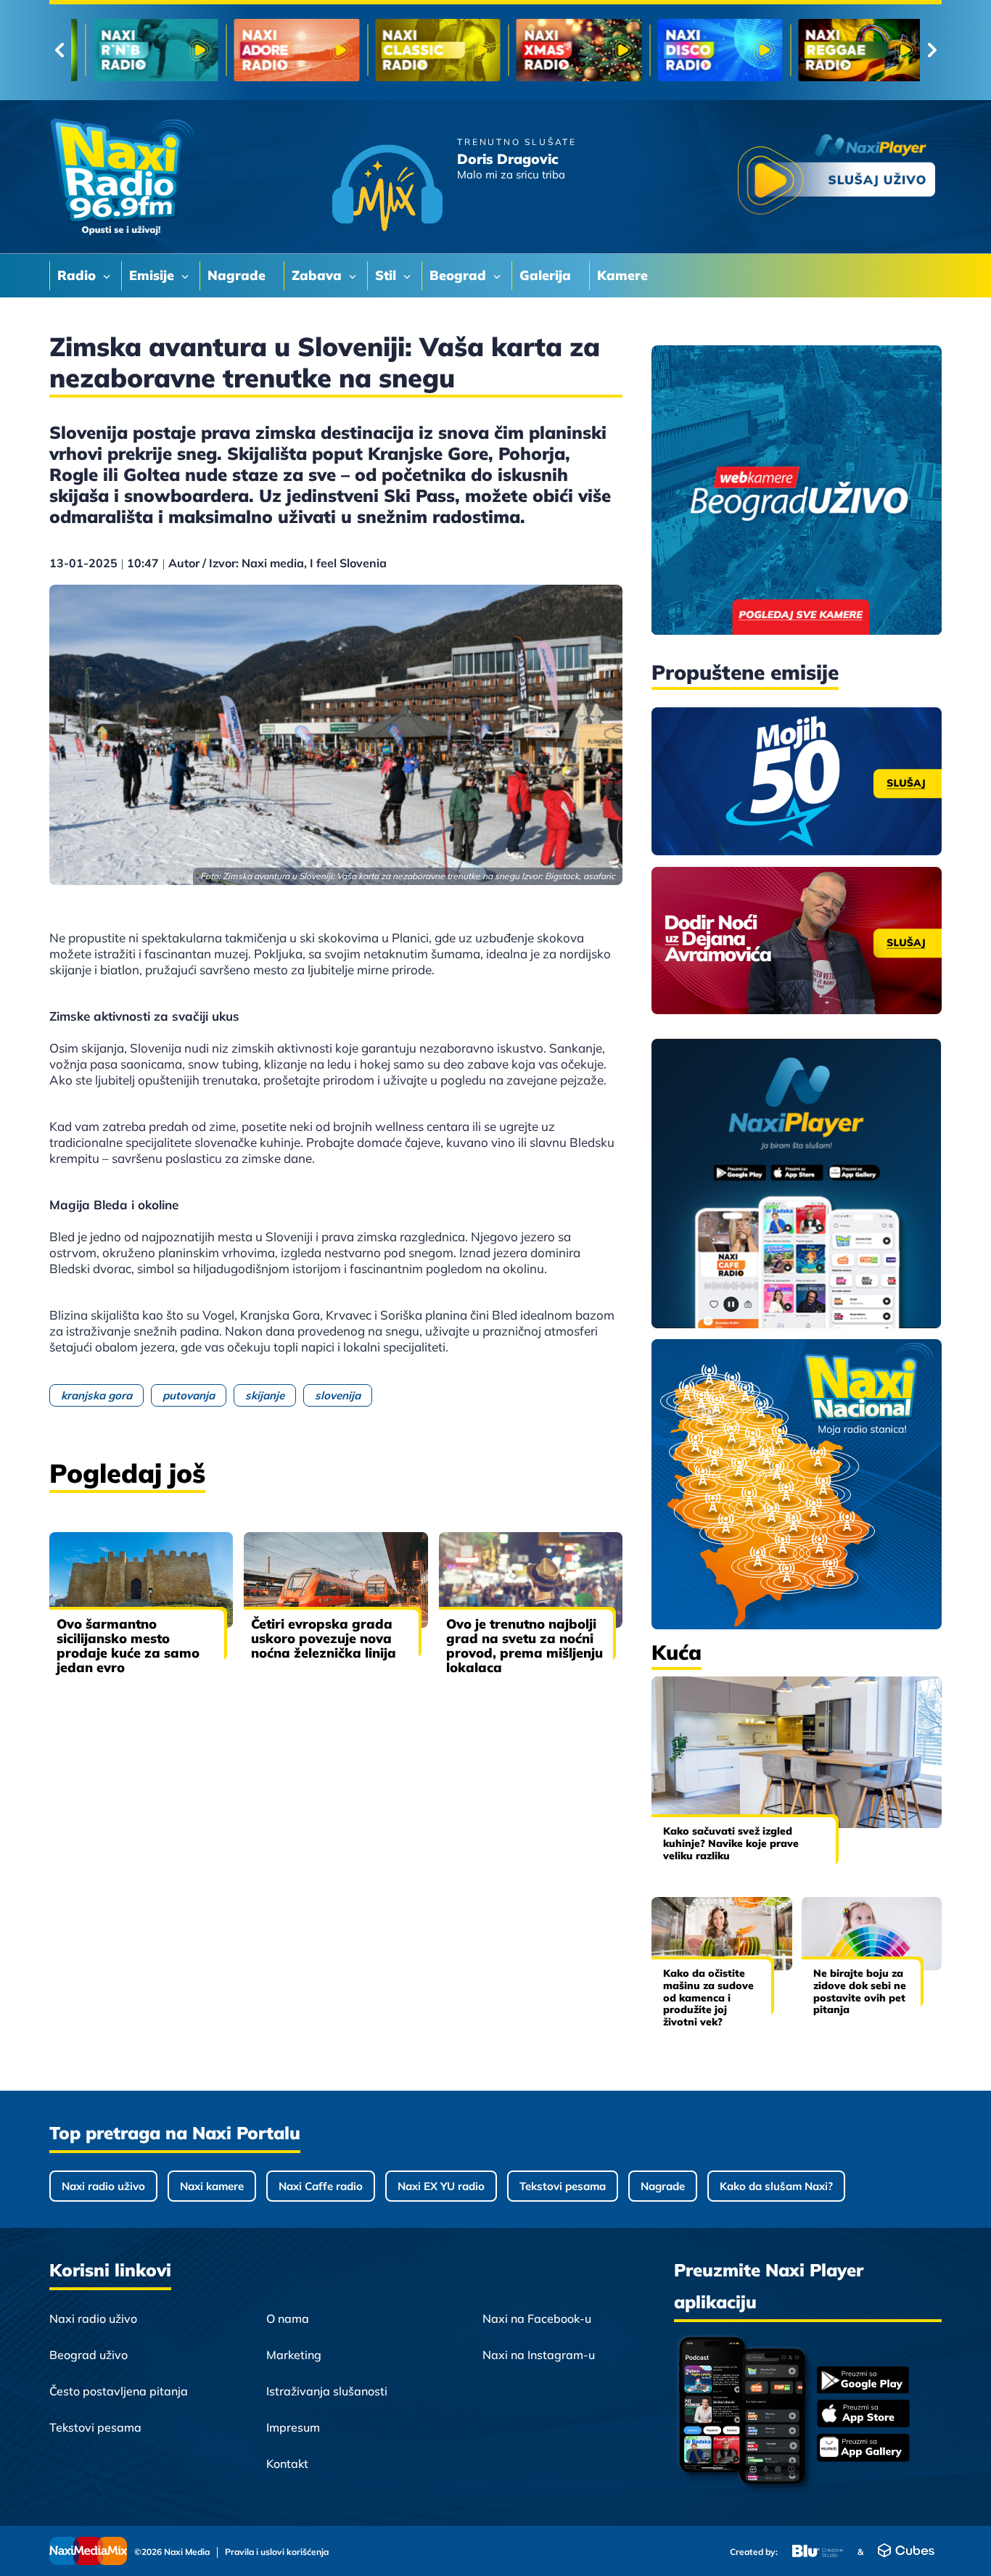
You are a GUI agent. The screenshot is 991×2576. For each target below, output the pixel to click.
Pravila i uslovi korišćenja (277, 2552)
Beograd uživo (89, 2355)
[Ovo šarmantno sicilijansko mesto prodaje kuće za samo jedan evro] (141, 1580)
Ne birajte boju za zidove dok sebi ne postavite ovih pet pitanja (860, 1991)
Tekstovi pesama (563, 2186)
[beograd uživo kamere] (797, 491)
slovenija (338, 1395)
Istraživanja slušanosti (327, 2391)
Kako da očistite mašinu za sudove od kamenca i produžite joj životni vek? (708, 1997)
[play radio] (836, 177)
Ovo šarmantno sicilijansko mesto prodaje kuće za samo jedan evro (128, 1646)
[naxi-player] (797, 1185)
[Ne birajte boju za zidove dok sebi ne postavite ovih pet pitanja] (872, 1934)
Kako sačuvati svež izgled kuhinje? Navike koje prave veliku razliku (731, 1843)
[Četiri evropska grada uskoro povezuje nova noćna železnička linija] (336, 1580)
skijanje (265, 1395)
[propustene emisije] (797, 781)
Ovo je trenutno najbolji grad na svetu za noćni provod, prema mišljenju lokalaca (525, 1646)
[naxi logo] (122, 177)
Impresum (293, 2427)
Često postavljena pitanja (119, 2391)
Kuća (677, 1652)
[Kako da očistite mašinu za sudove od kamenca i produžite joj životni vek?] (722, 1934)
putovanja (189, 1395)
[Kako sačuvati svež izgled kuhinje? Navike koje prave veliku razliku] (797, 1752)
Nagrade (663, 2186)
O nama (288, 2318)
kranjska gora (96, 1395)
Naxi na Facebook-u (537, 2318)
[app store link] (863, 2415)
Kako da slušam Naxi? (776, 2186)
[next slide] (932, 50)
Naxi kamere (212, 2186)
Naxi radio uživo (103, 2186)
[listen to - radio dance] (565, 50)
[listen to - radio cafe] (142, 50)
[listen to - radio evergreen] (706, 50)
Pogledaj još (127, 1473)
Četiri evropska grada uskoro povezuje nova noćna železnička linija (324, 1638)
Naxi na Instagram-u (539, 2355)
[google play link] (863, 2381)
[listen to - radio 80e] (283, 50)
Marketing (294, 2355)
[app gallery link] (863, 2449)
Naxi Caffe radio (321, 2186)
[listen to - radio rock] (424, 50)
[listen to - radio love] (847, 50)
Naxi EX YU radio (441, 2186)
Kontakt (287, 2464)
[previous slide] (59, 50)
